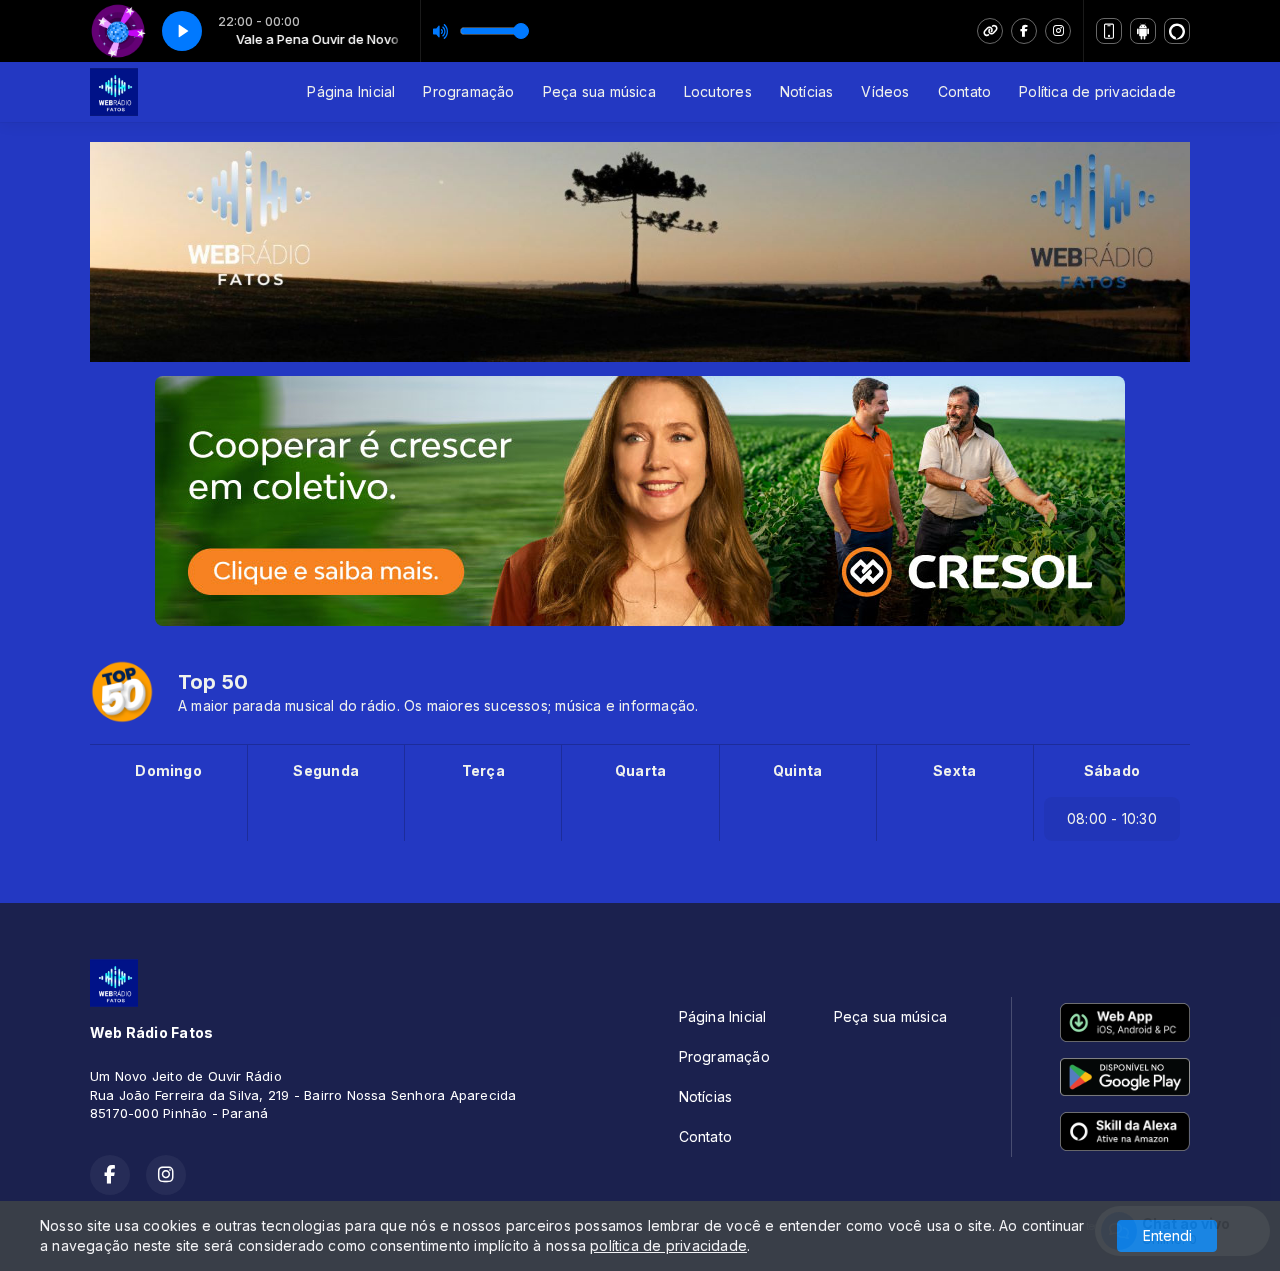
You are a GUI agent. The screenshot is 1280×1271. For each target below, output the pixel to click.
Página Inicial (351, 91)
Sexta (954, 770)
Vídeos (885, 91)
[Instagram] (1058, 31)
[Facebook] (1024, 31)
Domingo (168, 770)
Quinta (797, 770)
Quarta (640, 770)
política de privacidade (668, 1245)
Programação (468, 91)
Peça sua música (599, 91)
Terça (483, 770)
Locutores (718, 91)
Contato (964, 91)
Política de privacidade (1097, 91)
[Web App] (1109, 31)
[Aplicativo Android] (1143, 31)
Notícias (807, 91)
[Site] (990, 31)
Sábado (1112, 770)
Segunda (325, 770)
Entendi (1167, 1235)
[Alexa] (1177, 31)
